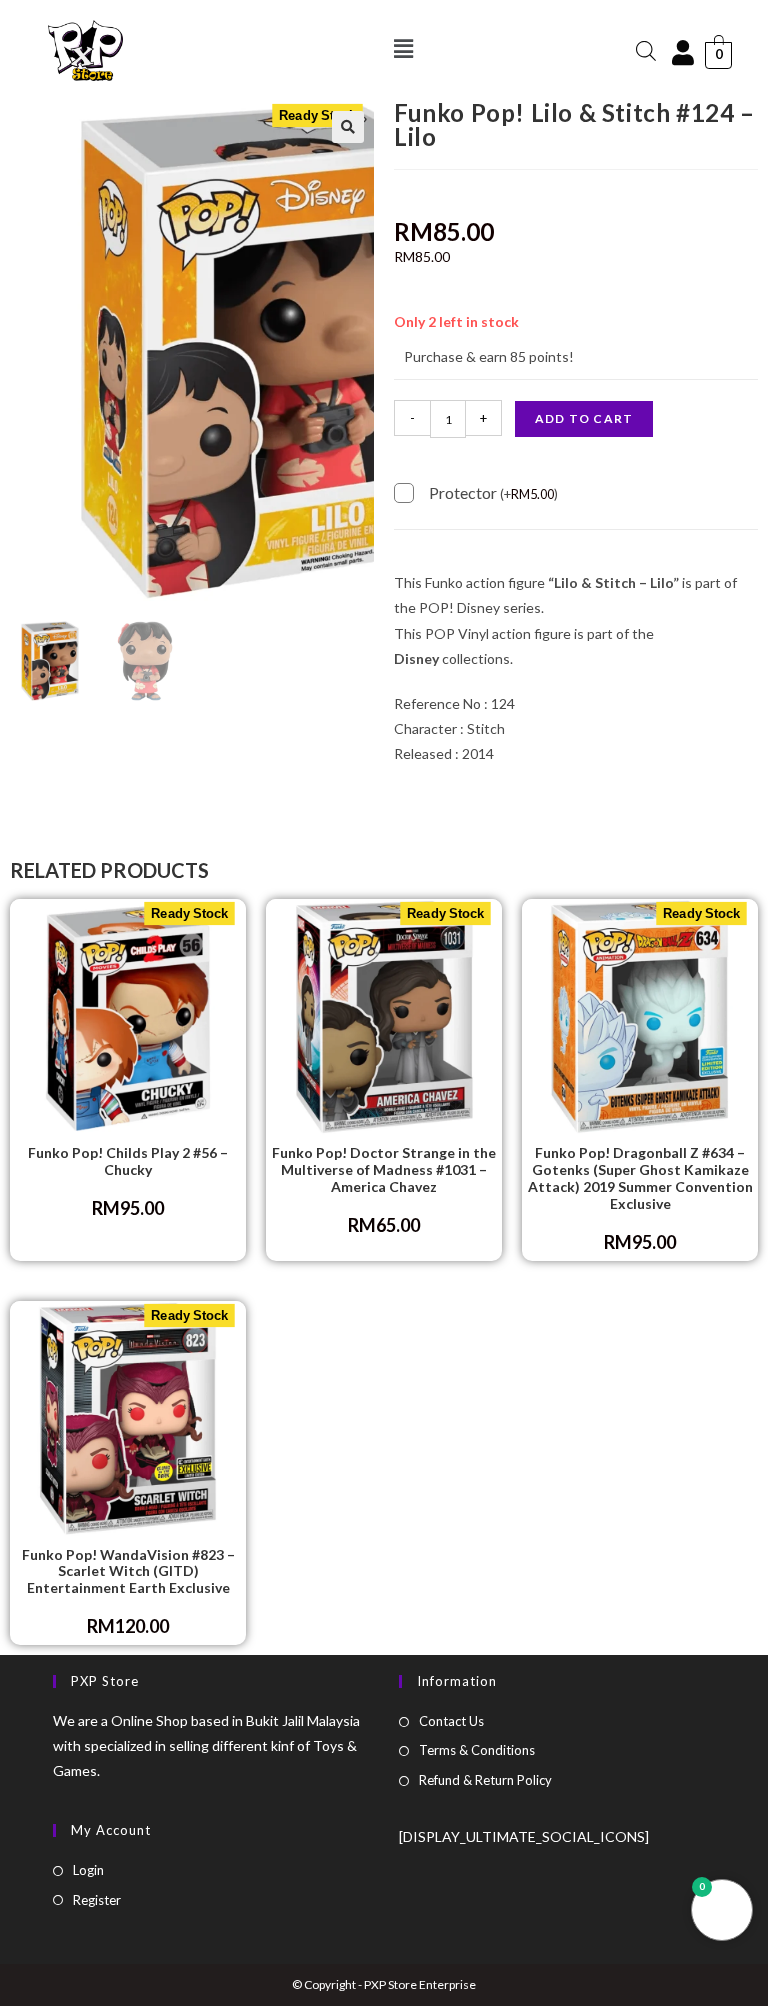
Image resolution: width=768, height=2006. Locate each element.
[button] (404, 48)
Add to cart (584, 418)
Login (88, 1870)
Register (97, 1900)
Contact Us (451, 1721)
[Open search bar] (646, 50)
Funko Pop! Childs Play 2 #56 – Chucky (128, 1161)
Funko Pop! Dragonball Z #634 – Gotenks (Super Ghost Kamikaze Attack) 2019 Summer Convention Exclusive (640, 1178)
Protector (493, 492)
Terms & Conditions (477, 1750)
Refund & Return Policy (485, 1780)
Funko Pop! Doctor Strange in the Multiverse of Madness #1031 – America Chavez (384, 1170)
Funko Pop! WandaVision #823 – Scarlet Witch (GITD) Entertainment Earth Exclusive (128, 1572)
